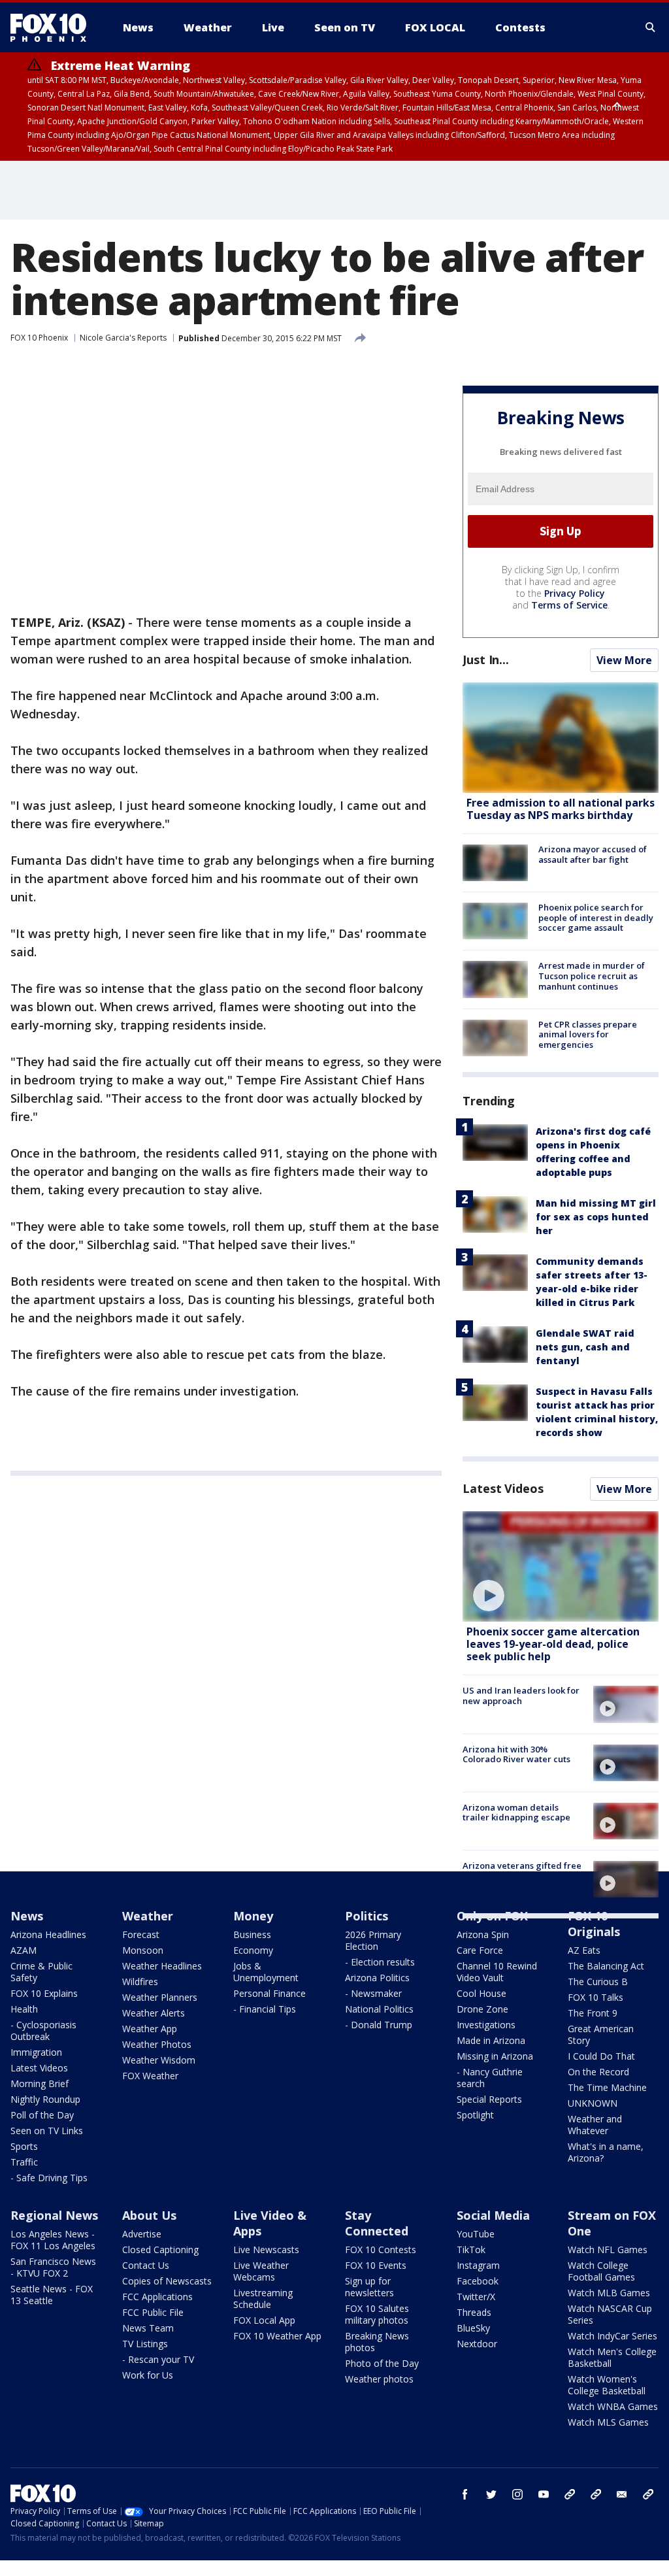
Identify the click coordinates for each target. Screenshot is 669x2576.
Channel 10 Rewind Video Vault (497, 1972)
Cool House (481, 1993)
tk (570, 2494)
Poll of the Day (42, 2115)
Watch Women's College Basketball (607, 2385)
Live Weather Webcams (261, 2271)
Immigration (36, 2052)
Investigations (486, 2025)
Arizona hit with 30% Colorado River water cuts (516, 1754)
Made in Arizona (491, 2040)
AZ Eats (584, 1950)
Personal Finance (269, 1993)
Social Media (493, 2215)
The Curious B (598, 1982)
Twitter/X (476, 2297)
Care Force (480, 1950)
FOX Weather (150, 2076)
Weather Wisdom (159, 2060)
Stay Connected (377, 2223)
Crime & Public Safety (41, 1972)
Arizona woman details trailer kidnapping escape (516, 1813)
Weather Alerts (154, 2013)
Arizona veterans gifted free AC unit (522, 1871)
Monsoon (143, 1950)
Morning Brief (40, 2083)
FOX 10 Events (376, 2265)
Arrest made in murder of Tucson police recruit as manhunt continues (592, 976)
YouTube (476, 2234)
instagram (517, 2494)
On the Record (598, 2072)
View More (624, 660)
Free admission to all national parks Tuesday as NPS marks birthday (561, 809)
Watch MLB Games (609, 2293)
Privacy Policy (575, 593)
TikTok (471, 2250)
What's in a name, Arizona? (606, 2152)
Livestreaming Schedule (263, 2299)
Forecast (141, 1934)
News (27, 1916)
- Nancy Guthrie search (490, 2078)
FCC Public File (153, 2312)
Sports (24, 2146)
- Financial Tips (265, 2009)
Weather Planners (160, 1997)
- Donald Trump (379, 2025)
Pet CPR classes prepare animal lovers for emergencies (588, 1034)
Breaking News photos (377, 2342)
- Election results (380, 1962)
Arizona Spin (483, 1934)
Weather (148, 1916)
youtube (544, 2494)
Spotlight (475, 2115)
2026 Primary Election (373, 1940)
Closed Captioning (160, 2250)
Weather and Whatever (595, 2125)
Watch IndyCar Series (612, 2336)
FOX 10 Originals (594, 1924)
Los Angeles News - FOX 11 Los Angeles (53, 2240)
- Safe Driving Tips (49, 2178)
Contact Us (146, 2265)
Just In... (486, 660)
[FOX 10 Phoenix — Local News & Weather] (54, 27)
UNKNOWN (593, 2103)
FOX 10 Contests (381, 2250)
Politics (367, 1916)
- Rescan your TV (158, 2359)
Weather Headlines (162, 1966)
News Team (148, 2328)
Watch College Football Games (601, 2271)
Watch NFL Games (608, 2250)
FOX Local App (264, 2320)
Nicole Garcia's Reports (123, 338)
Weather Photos (157, 2044)
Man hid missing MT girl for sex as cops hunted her (596, 1217)
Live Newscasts (266, 2250)
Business (252, 1934)
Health (24, 2009)
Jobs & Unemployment (266, 1972)
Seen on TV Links (47, 2131)
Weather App (150, 2029)
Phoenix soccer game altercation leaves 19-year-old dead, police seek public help (553, 1644)
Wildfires (140, 1982)
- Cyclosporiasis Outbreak (43, 2031)
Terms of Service (569, 605)
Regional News (54, 2215)
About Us (149, 2215)
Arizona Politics (377, 1978)
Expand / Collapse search (651, 27)
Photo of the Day (382, 2363)
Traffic (24, 2162)
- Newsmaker (373, 1993)
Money (253, 1916)
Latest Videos (503, 1488)
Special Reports (489, 2099)
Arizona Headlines (48, 1934)
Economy (253, 1950)
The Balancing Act (606, 1966)
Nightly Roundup (45, 2099)
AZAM (24, 1950)
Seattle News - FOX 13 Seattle (52, 2295)
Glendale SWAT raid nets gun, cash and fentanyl (585, 1347)
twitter (491, 2494)
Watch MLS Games (608, 2422)
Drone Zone (482, 2009)
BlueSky (473, 2328)
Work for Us (148, 2375)
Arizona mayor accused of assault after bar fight (593, 854)
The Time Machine (607, 2087)
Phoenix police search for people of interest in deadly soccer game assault (596, 917)
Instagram (478, 2265)
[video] (561, 1566)
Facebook (478, 2281)
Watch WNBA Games (613, 2406)
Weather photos (379, 2379)
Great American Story (601, 2034)
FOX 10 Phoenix (39, 338)
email (622, 2494)
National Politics (379, 2009)
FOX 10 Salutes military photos (377, 2314)
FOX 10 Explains (44, 1993)
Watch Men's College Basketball (612, 2357)
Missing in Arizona (495, 2056)
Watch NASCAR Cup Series (610, 2314)
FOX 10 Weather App (277, 2336)
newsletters (648, 2494)
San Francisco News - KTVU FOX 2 (53, 2267)
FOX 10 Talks (596, 1997)
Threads (474, 2312)
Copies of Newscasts (167, 2281)
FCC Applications (157, 2297)
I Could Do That (601, 2056)
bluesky (596, 2494)
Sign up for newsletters (369, 2287)
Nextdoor (477, 2344)
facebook (465, 2494)
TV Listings (145, 2344)
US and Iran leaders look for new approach (521, 1696)
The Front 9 (593, 2013)
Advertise (142, 2234)
